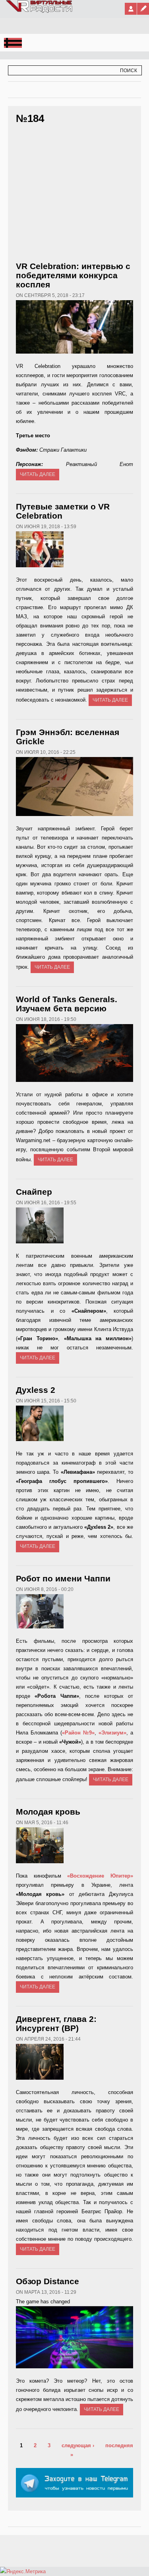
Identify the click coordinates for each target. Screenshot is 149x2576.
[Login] (131, 9)
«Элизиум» (112, 1733)
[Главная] (40, 11)
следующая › (78, 2445)
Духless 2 (36, 1390)
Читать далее (38, 474)
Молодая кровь (48, 1812)
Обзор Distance (47, 2281)
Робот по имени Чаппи (63, 1578)
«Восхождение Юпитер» (100, 1876)
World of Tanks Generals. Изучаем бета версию (67, 1004)
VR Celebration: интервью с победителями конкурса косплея (73, 275)
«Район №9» (78, 1733)
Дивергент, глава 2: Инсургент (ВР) (56, 2023)
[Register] (143, 9)
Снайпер (34, 1192)
